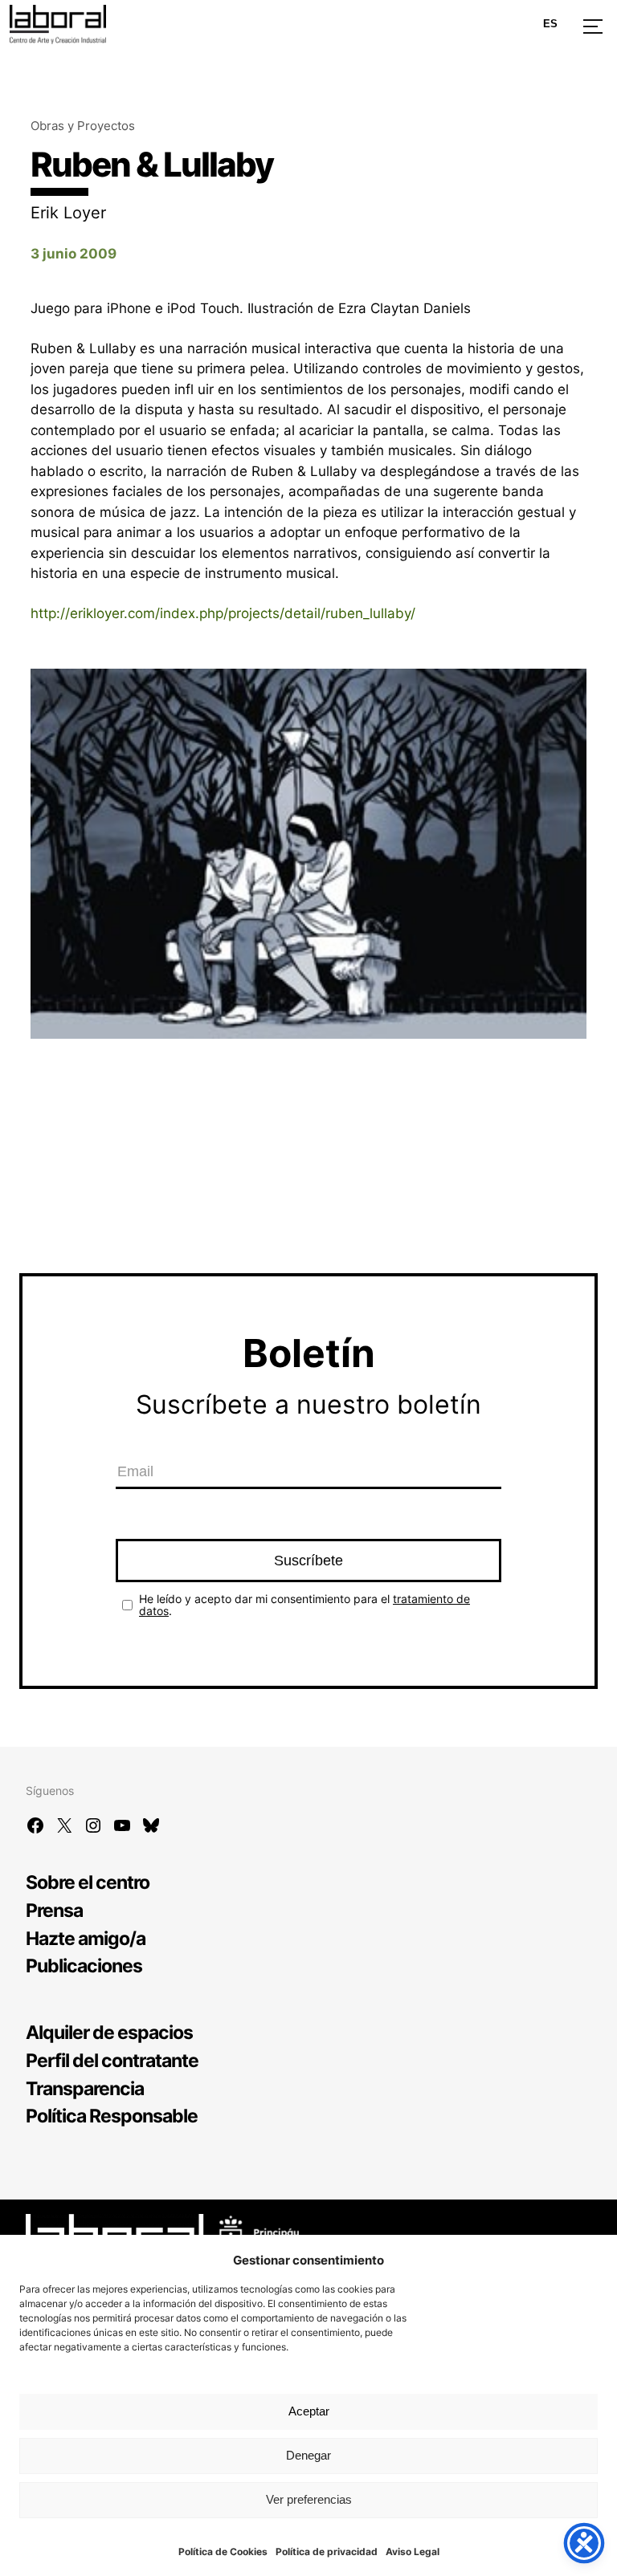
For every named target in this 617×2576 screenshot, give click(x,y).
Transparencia (85, 2088)
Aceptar (309, 2411)
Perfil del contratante (112, 2060)
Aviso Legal (413, 2552)
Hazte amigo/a (86, 1938)
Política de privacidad (327, 2552)
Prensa (54, 1910)
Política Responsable (112, 2116)
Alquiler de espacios (109, 2032)
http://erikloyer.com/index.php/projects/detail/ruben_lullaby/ (223, 613)
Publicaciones (84, 1966)
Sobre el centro (88, 1882)
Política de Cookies (223, 2552)
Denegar (308, 2455)
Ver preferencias (309, 2499)
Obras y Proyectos (83, 126)
